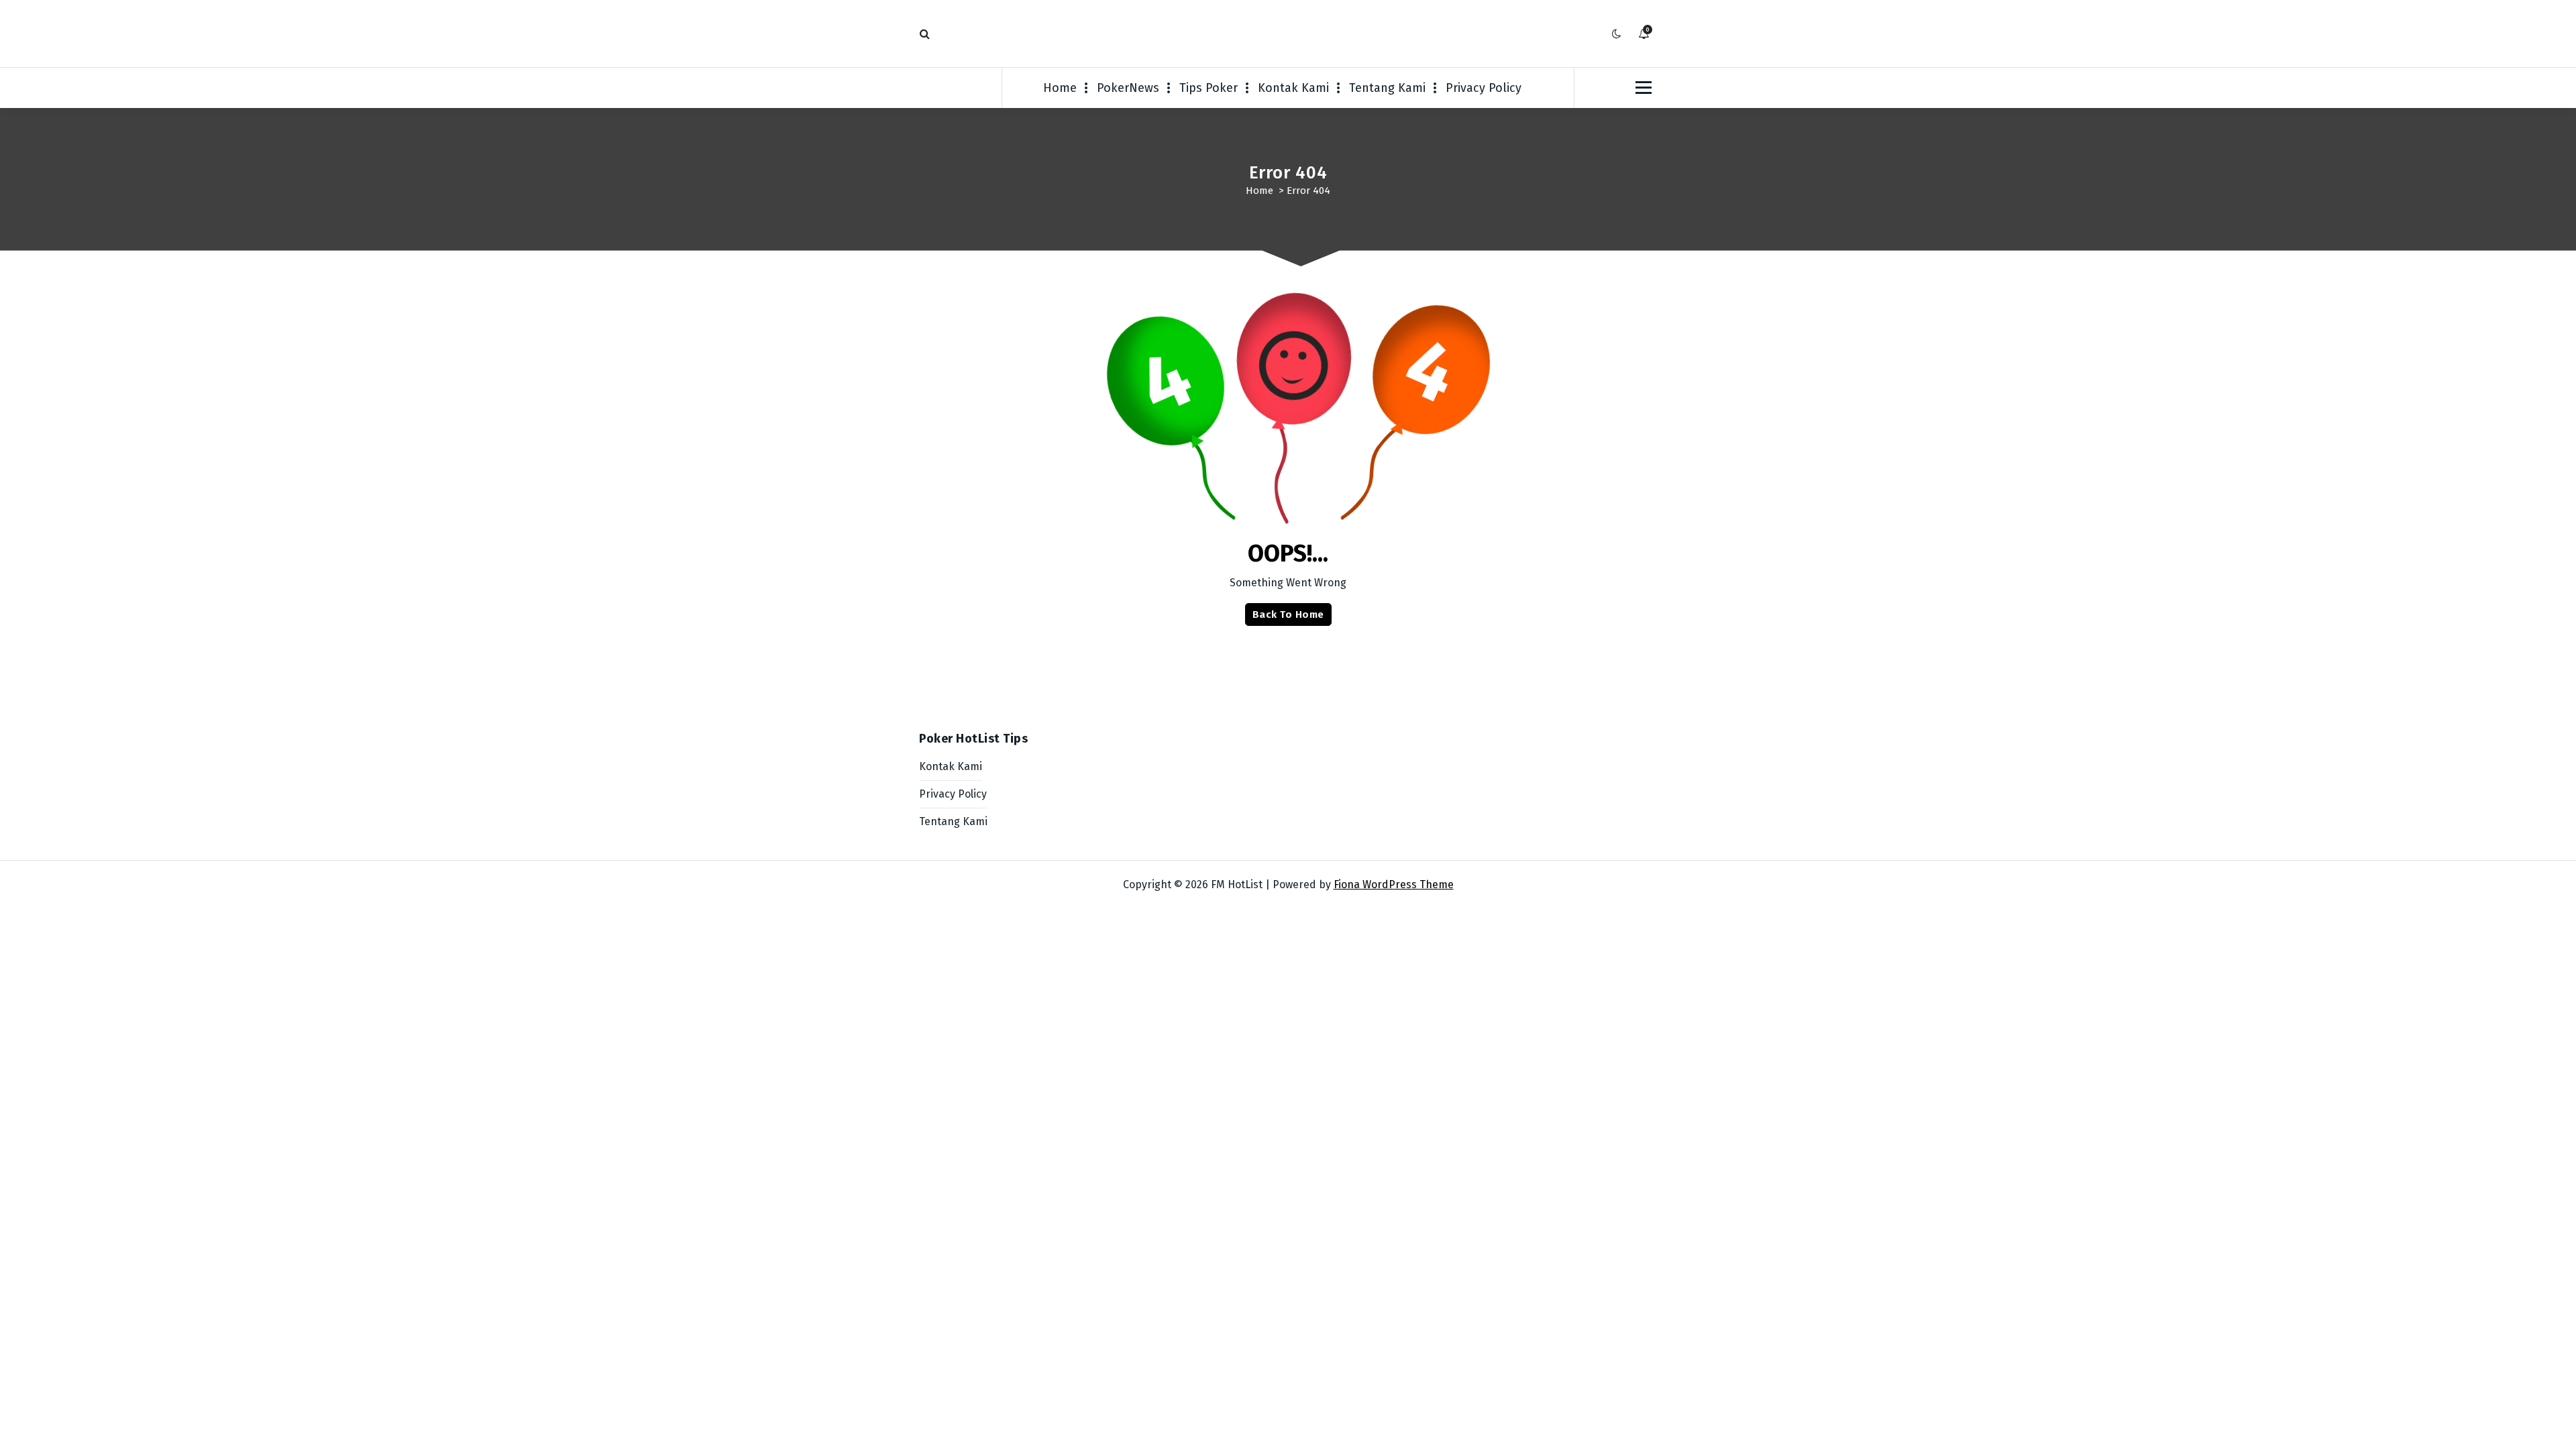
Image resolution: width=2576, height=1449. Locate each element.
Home (1060, 88)
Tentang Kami (1387, 88)
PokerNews (1128, 88)
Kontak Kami (1293, 88)
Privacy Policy (1484, 88)
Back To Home (1288, 614)
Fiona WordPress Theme (1394, 884)
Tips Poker (1209, 88)
